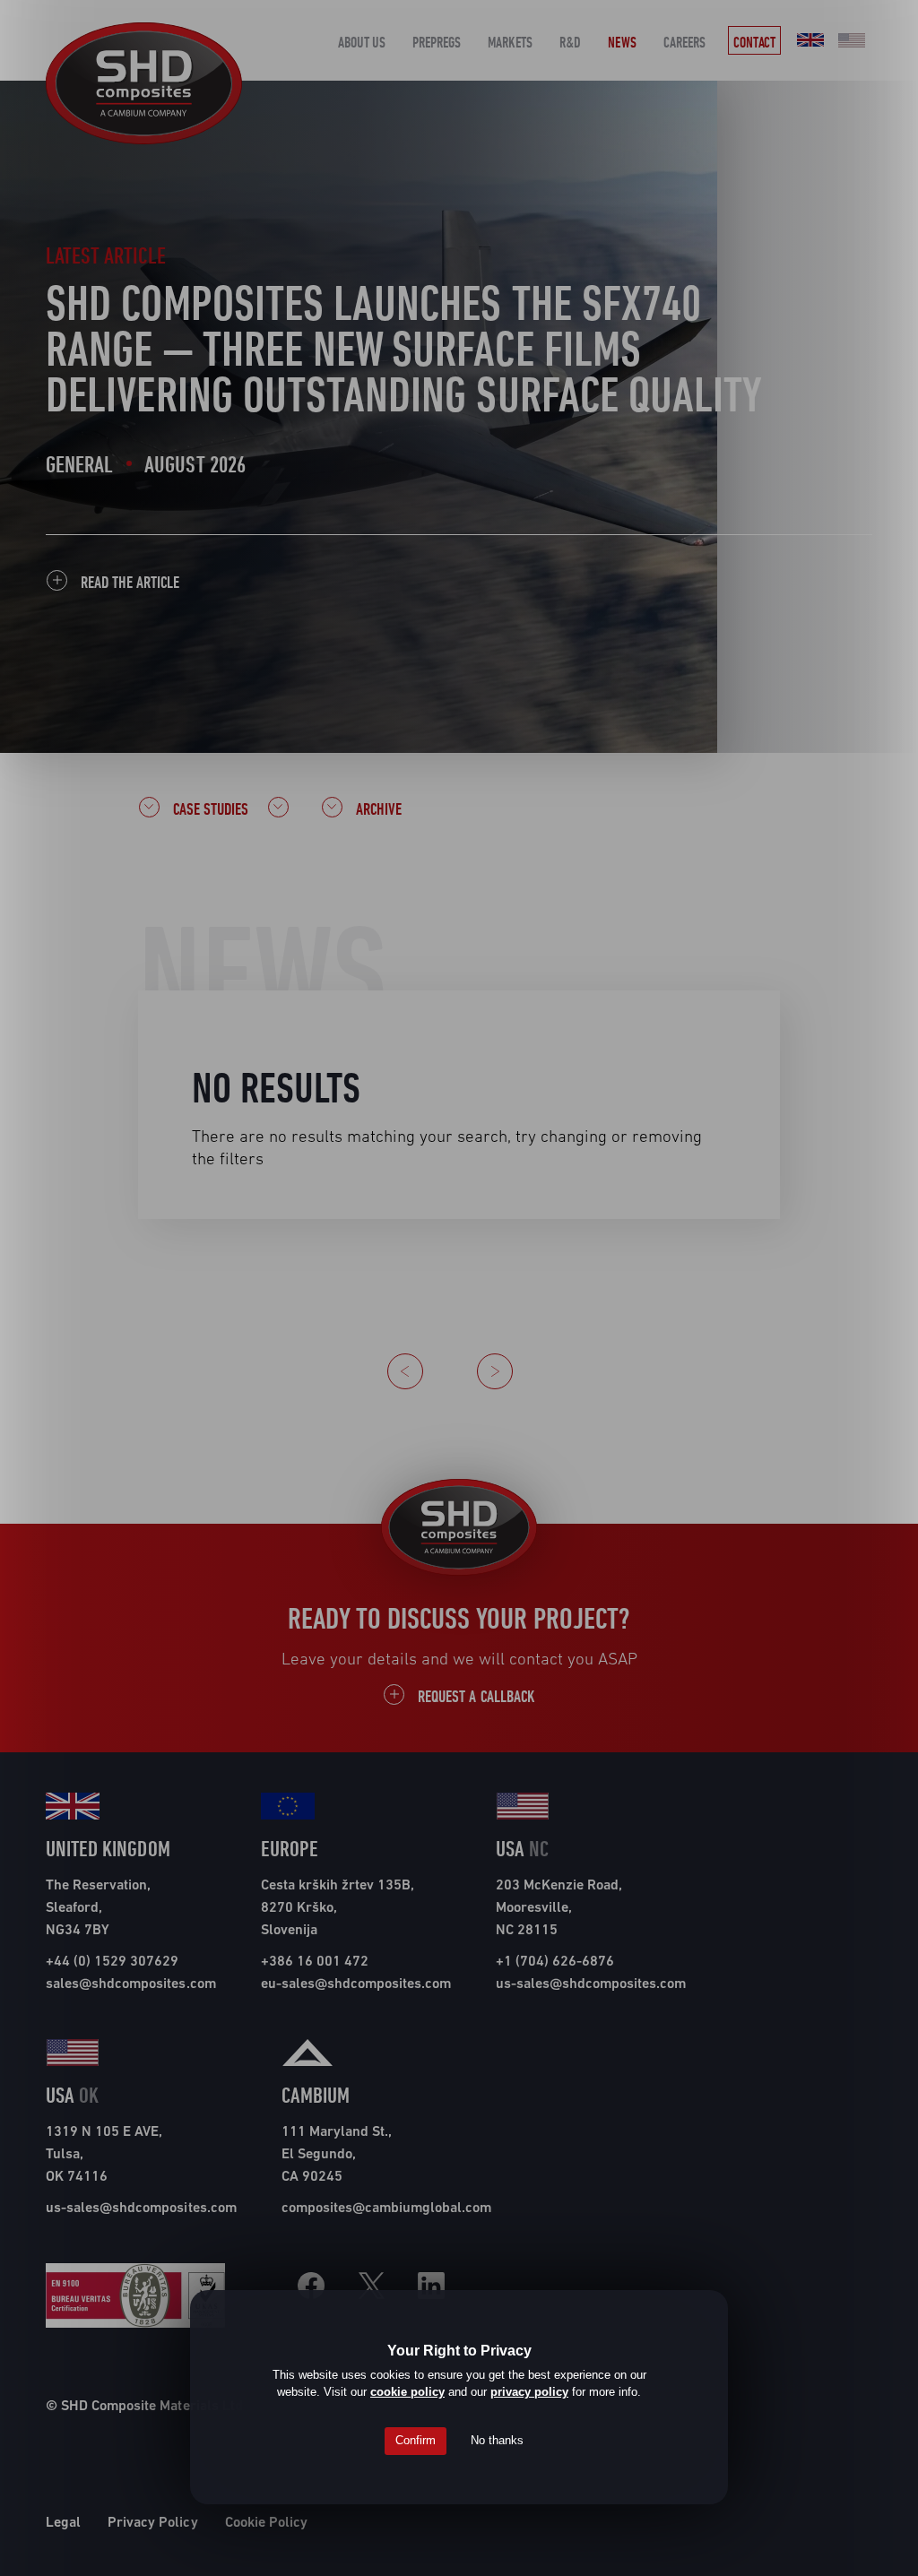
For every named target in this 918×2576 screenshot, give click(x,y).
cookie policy (407, 2392)
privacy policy (529, 2392)
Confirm (416, 2440)
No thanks (497, 2440)
